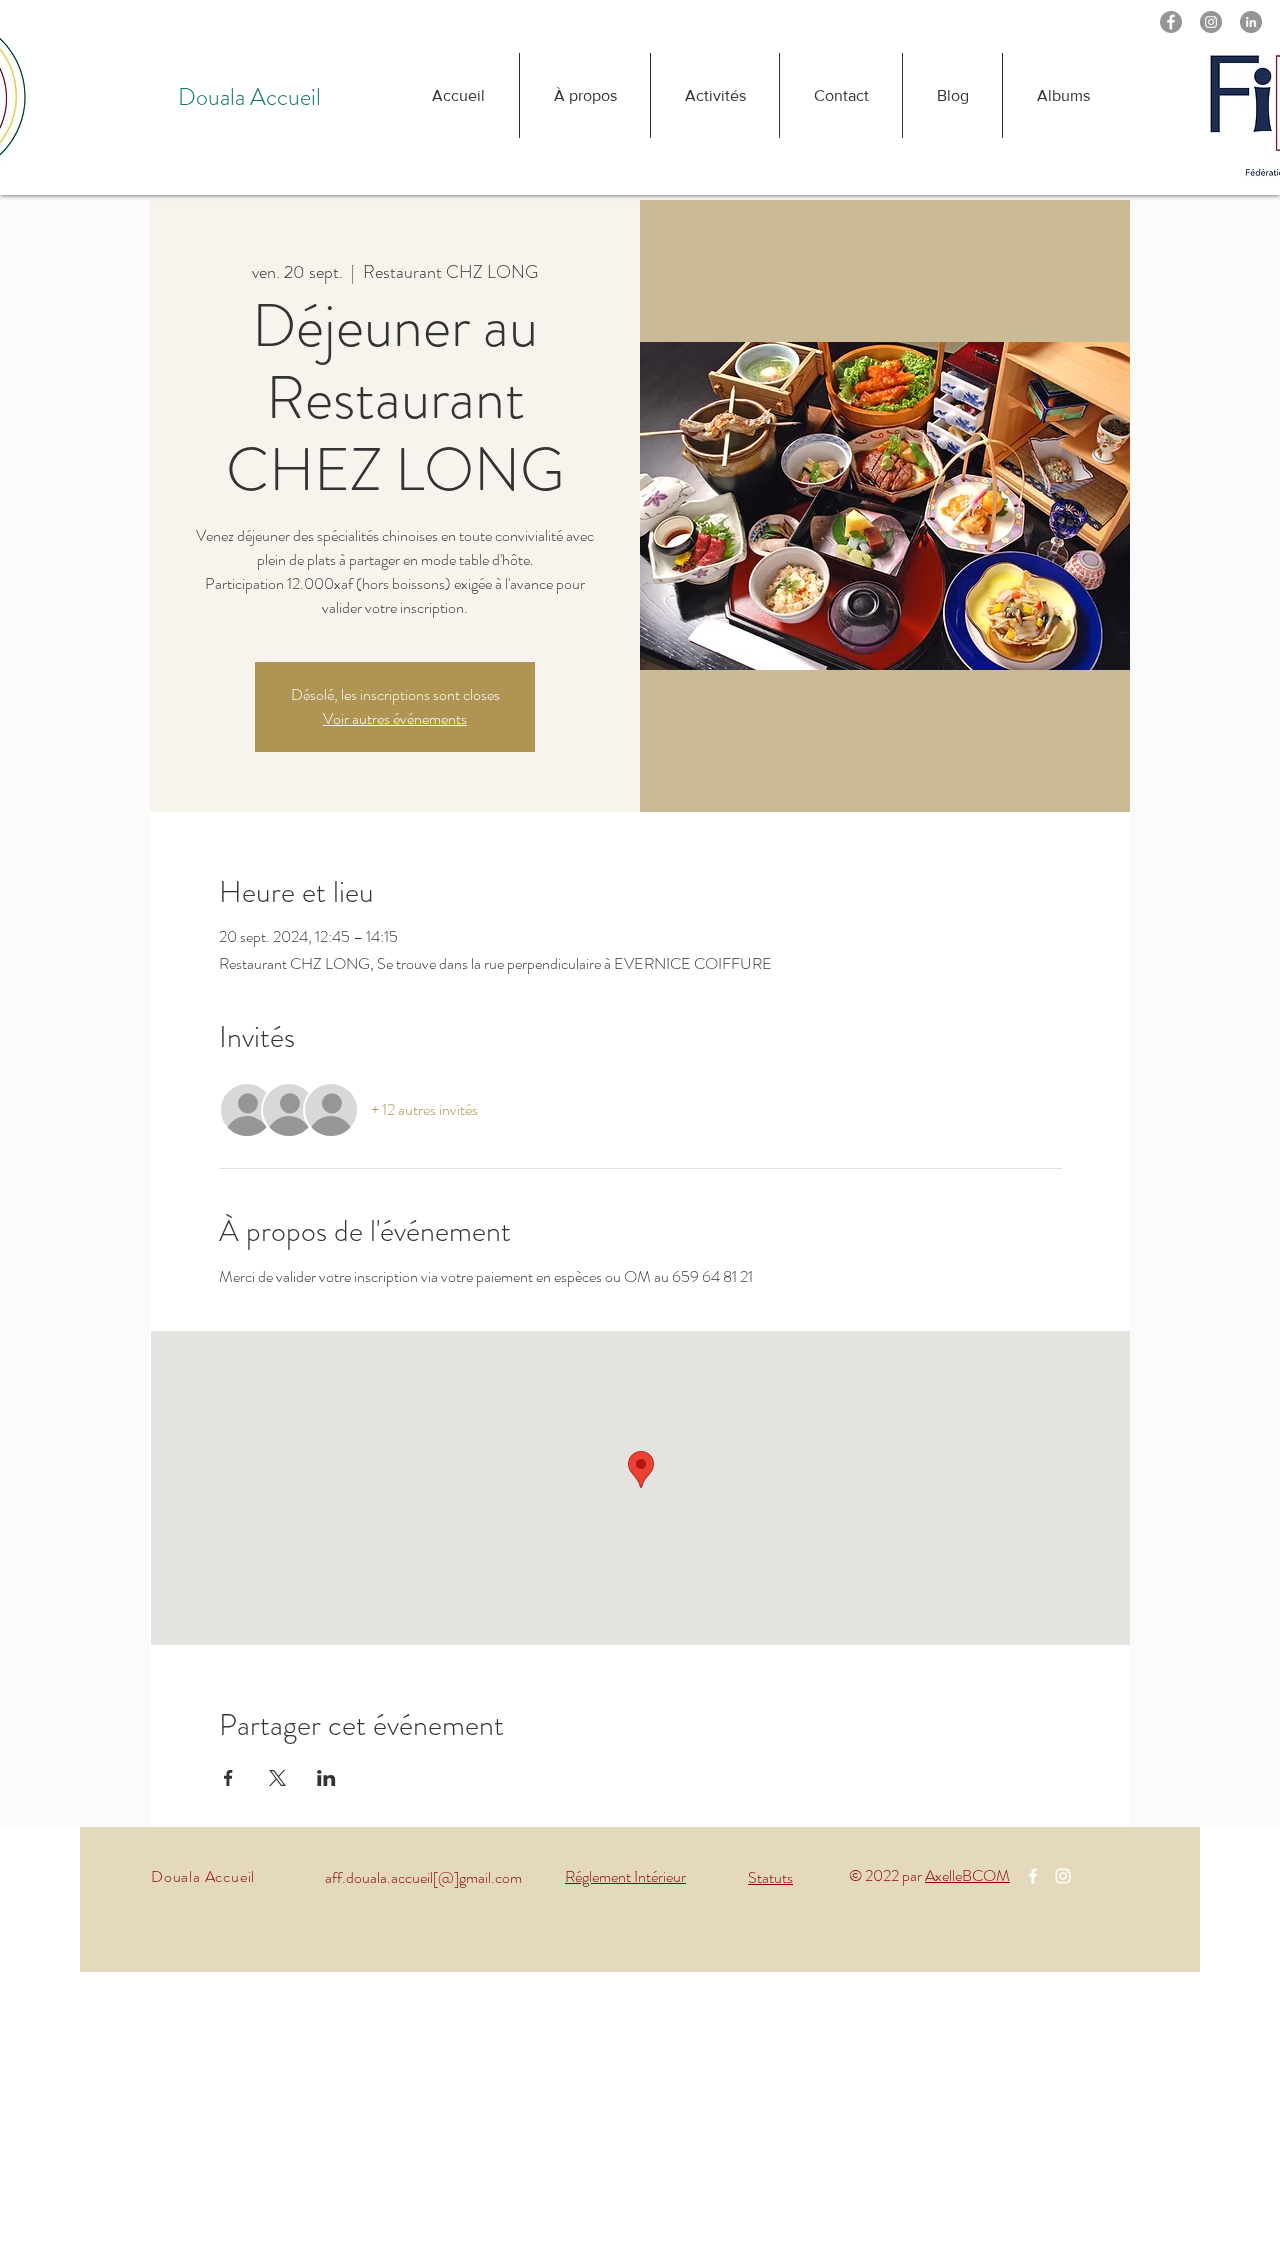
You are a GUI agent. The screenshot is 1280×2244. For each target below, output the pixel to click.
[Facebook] (1171, 22)
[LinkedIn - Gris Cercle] (1251, 22)
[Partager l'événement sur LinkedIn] (326, 1778)
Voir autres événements (395, 718)
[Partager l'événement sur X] (277, 1778)
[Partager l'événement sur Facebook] (228, 1778)
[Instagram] (1211, 22)
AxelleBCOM (967, 1875)
